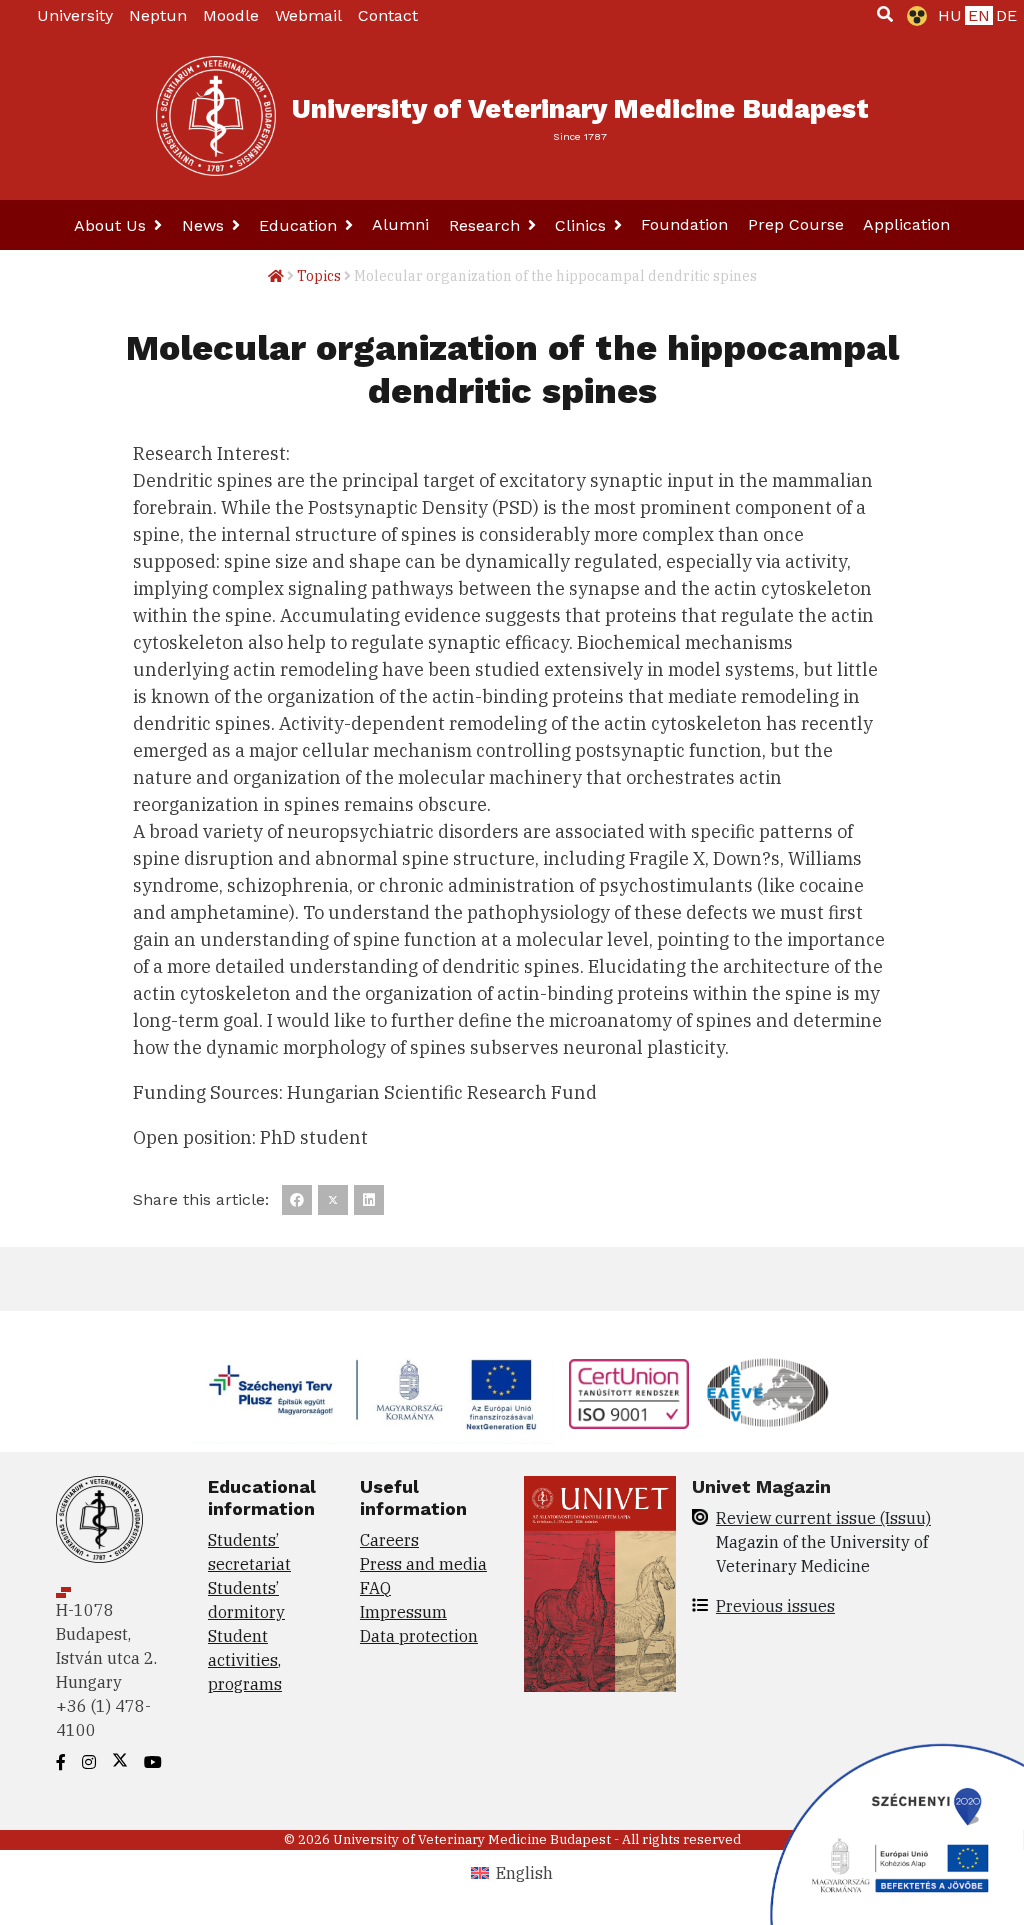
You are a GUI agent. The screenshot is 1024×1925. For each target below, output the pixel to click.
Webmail (308, 15)
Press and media (423, 1564)
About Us (112, 225)
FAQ (375, 1588)
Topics (319, 276)
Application (906, 224)
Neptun (158, 15)
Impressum (403, 1612)
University (75, 15)
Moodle (231, 15)
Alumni (400, 224)
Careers (389, 1540)
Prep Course (796, 224)
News (205, 225)
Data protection (419, 1636)
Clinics (583, 225)
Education (300, 225)
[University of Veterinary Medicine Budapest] (216, 116)
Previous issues (775, 1606)
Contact (388, 15)
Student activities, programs (245, 1660)
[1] (885, 14)
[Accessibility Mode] (913, 16)
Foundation (684, 224)
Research (487, 225)
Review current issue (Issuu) (823, 1518)
